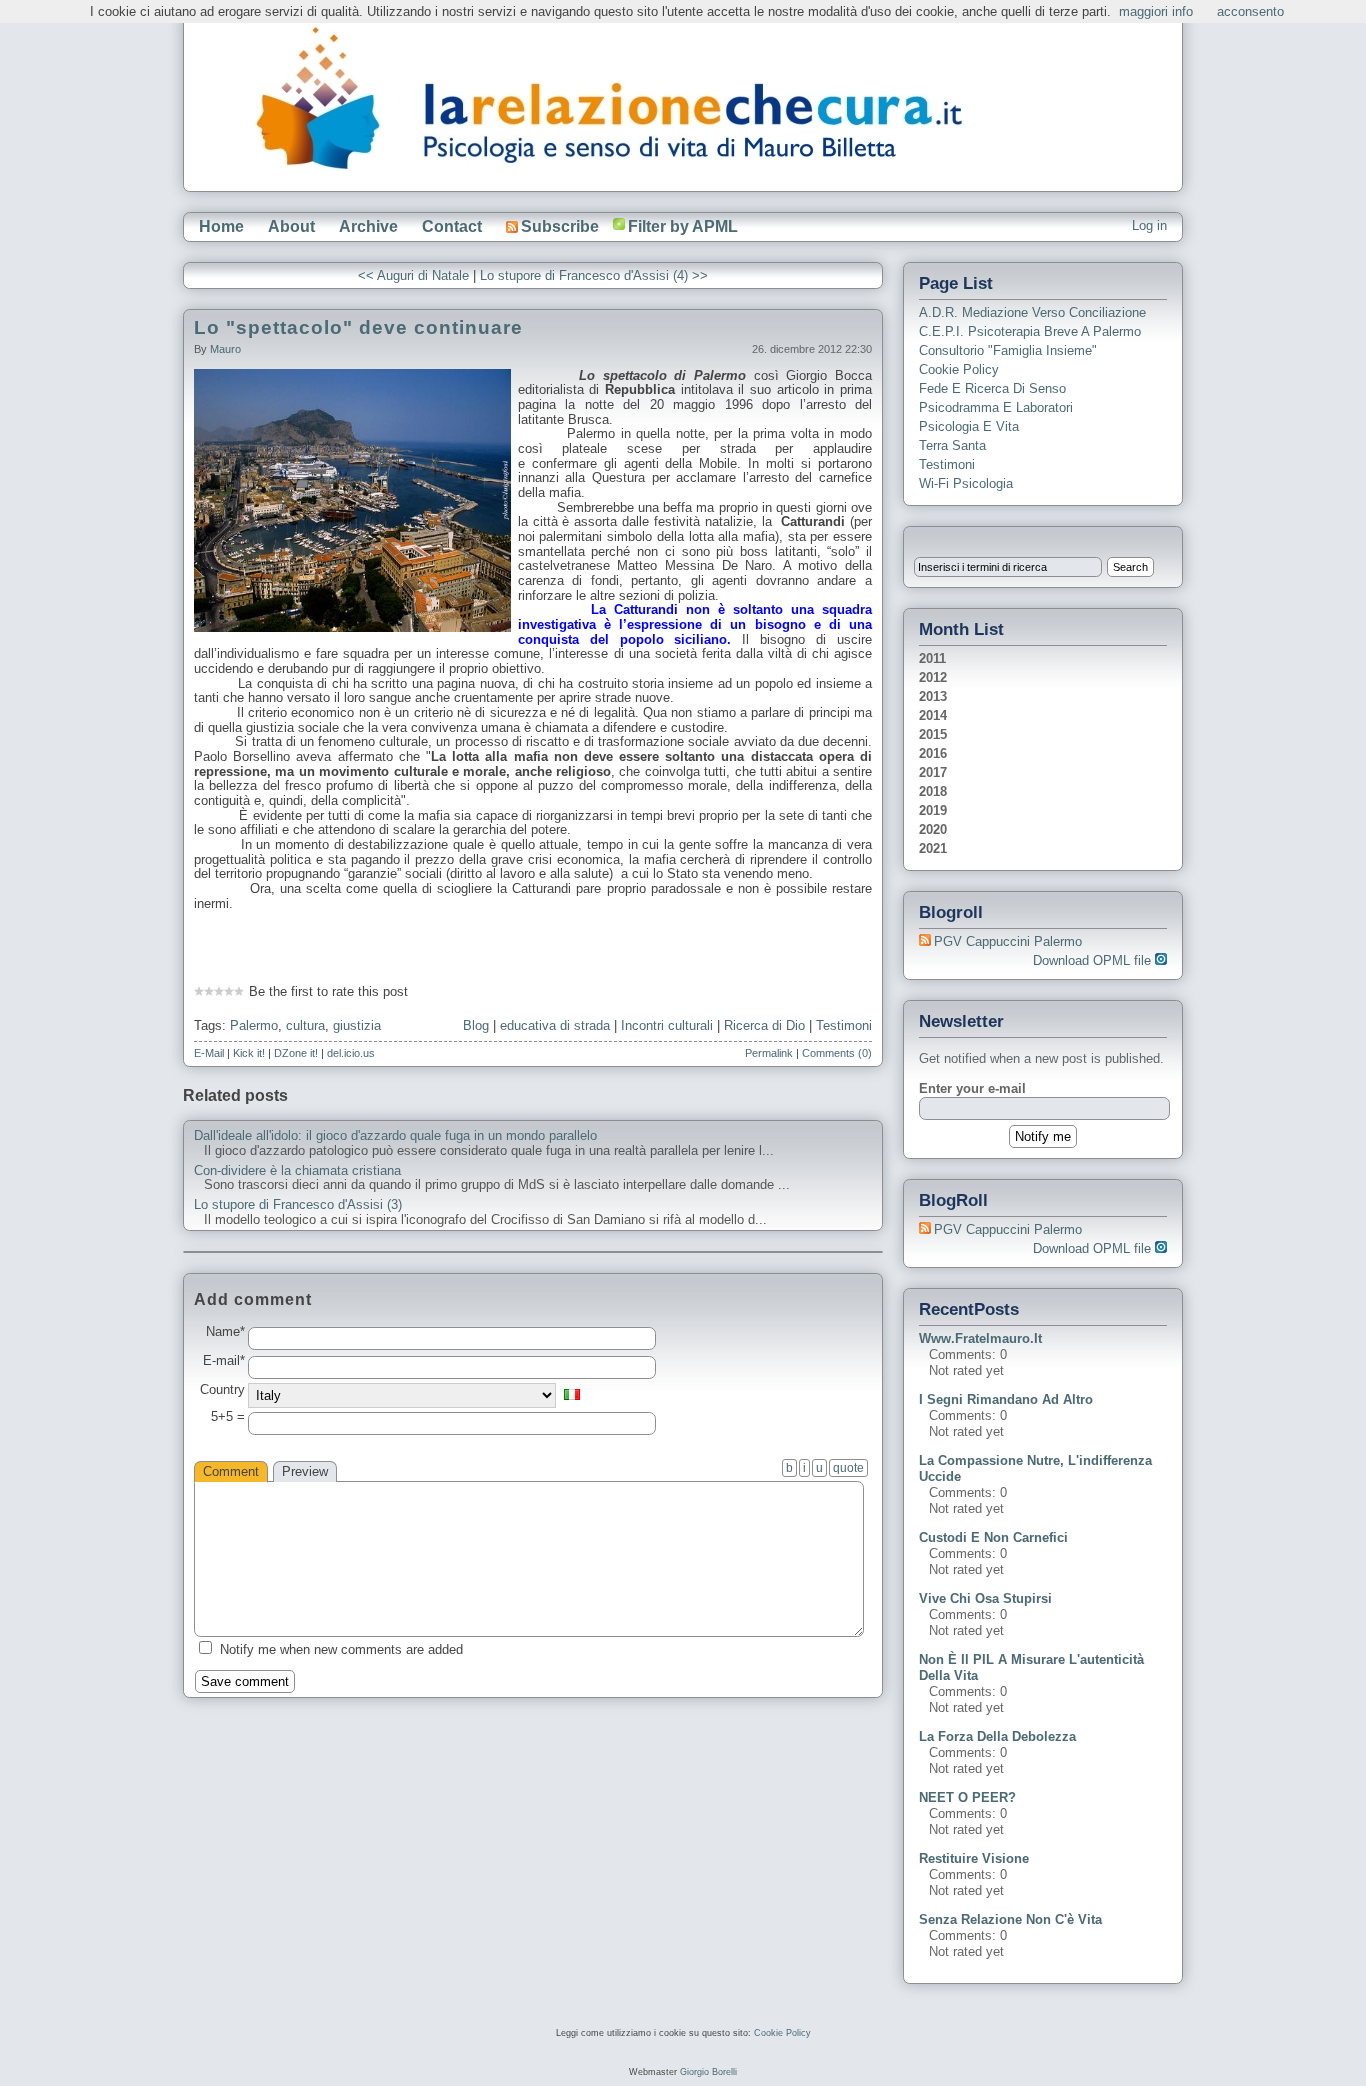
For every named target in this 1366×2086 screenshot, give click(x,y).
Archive (368, 226)
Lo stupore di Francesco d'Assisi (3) (298, 1205)
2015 (933, 734)
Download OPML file (1094, 960)
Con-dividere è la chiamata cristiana (297, 1171)
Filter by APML (683, 226)
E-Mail (209, 1053)
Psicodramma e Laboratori (996, 407)
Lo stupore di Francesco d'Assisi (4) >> (594, 275)
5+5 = (228, 1417)
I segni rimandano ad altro (1006, 1399)
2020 (933, 829)
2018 (933, 791)
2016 (933, 753)
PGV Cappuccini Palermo (1008, 941)
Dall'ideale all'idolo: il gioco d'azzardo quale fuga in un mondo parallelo (395, 1136)
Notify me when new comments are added (341, 1649)
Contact (452, 226)
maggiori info (1156, 11)
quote (848, 1468)
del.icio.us (351, 1053)
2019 (933, 810)
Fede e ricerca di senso (992, 388)
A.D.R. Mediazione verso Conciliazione (1032, 312)
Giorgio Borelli (708, 2072)
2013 (933, 696)
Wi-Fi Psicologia (966, 483)
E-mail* (224, 1361)
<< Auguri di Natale (413, 275)
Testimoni (844, 1025)
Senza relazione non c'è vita (1010, 1919)
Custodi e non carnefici (993, 1537)
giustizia (357, 1025)
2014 (933, 715)
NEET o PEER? (967, 1797)
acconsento (1250, 11)
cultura (305, 1025)
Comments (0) (837, 1053)
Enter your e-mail (972, 1088)
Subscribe (560, 226)
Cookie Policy (959, 369)
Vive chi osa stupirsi (985, 1598)
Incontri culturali (667, 1025)
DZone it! (296, 1053)
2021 (933, 848)
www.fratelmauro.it (980, 1338)
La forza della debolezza (997, 1736)
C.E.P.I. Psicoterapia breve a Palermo (1030, 331)
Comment (231, 1471)
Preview (305, 1471)
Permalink (769, 1053)
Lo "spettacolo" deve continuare (358, 327)
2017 (933, 772)
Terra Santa (952, 445)
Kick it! (249, 1053)
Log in (1149, 225)
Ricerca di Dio (764, 1025)
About (291, 226)
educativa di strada (555, 1025)
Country (222, 1390)
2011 (932, 658)
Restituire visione (974, 1858)
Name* (225, 1332)
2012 (933, 677)
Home (221, 226)
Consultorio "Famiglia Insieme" (1008, 350)
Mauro (225, 349)
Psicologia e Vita (969, 426)
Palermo (254, 1025)
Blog (476, 1025)
